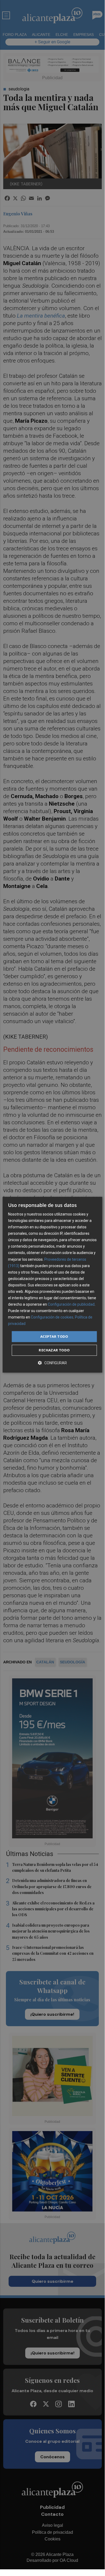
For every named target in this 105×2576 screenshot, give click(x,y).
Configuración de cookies (52, 1317)
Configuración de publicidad (71, 1304)
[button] (52, 1363)
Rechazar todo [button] (54, 1350)
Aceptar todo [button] (54, 1336)
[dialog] (52, 1285)
